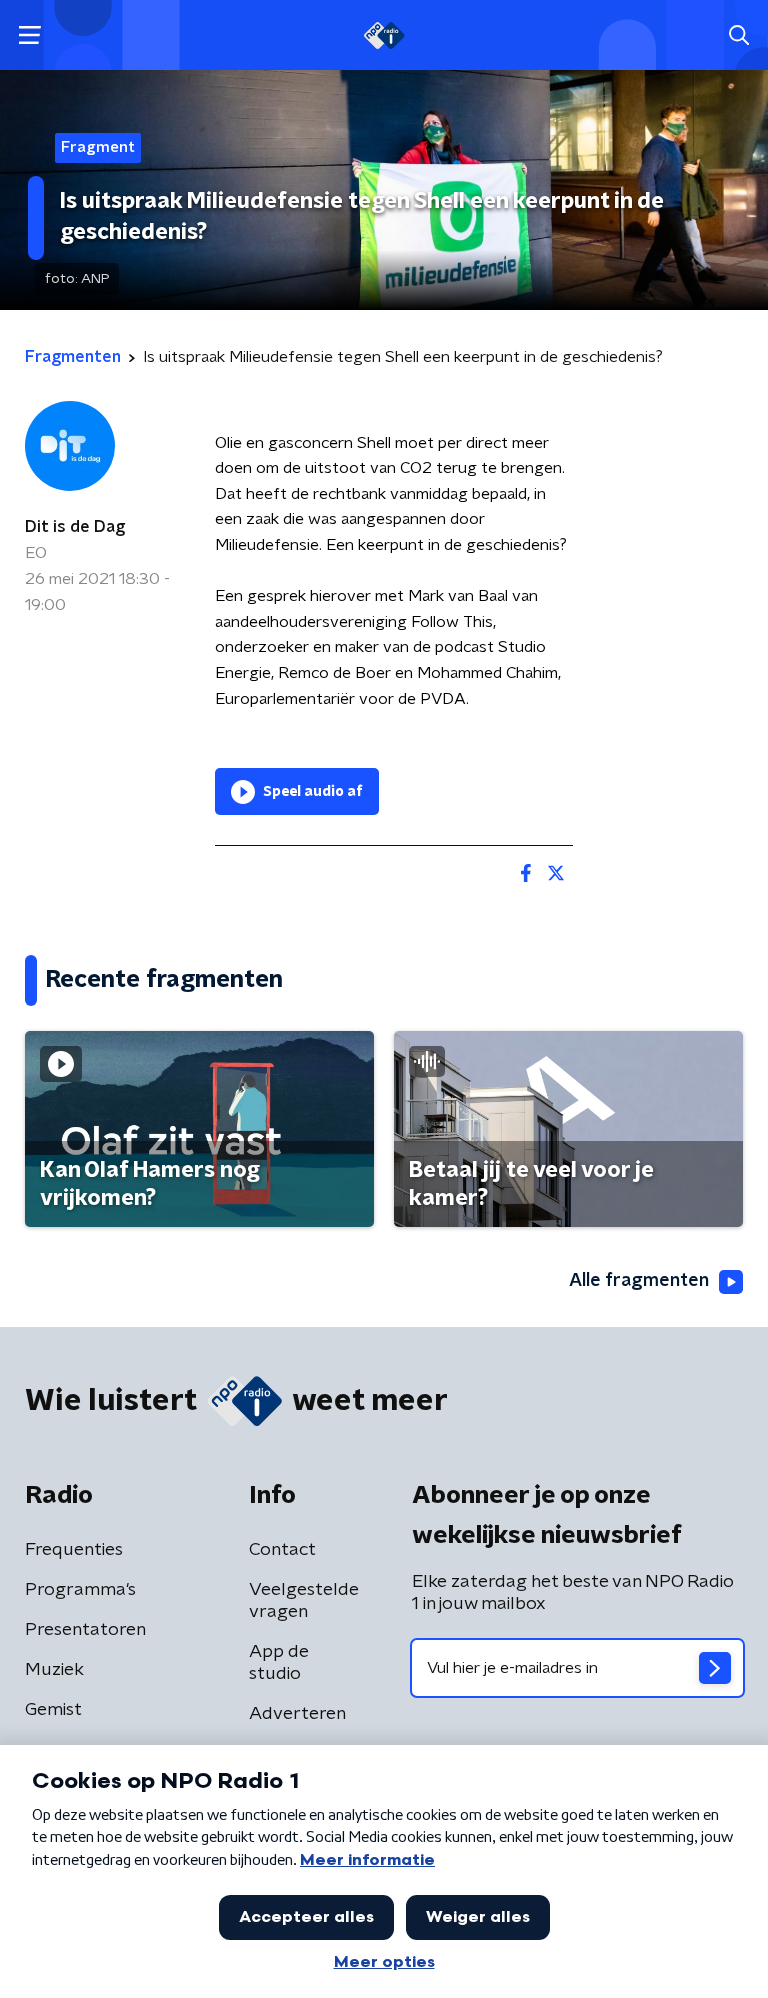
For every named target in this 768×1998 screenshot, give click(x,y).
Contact (282, 1550)
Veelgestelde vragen (304, 1601)
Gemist (53, 1710)
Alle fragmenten (639, 1281)
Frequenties (74, 1550)
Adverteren (297, 1714)
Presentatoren (85, 1630)
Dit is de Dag (75, 527)
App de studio (279, 1663)
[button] (29, 35)
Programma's (80, 1590)
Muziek (54, 1670)
